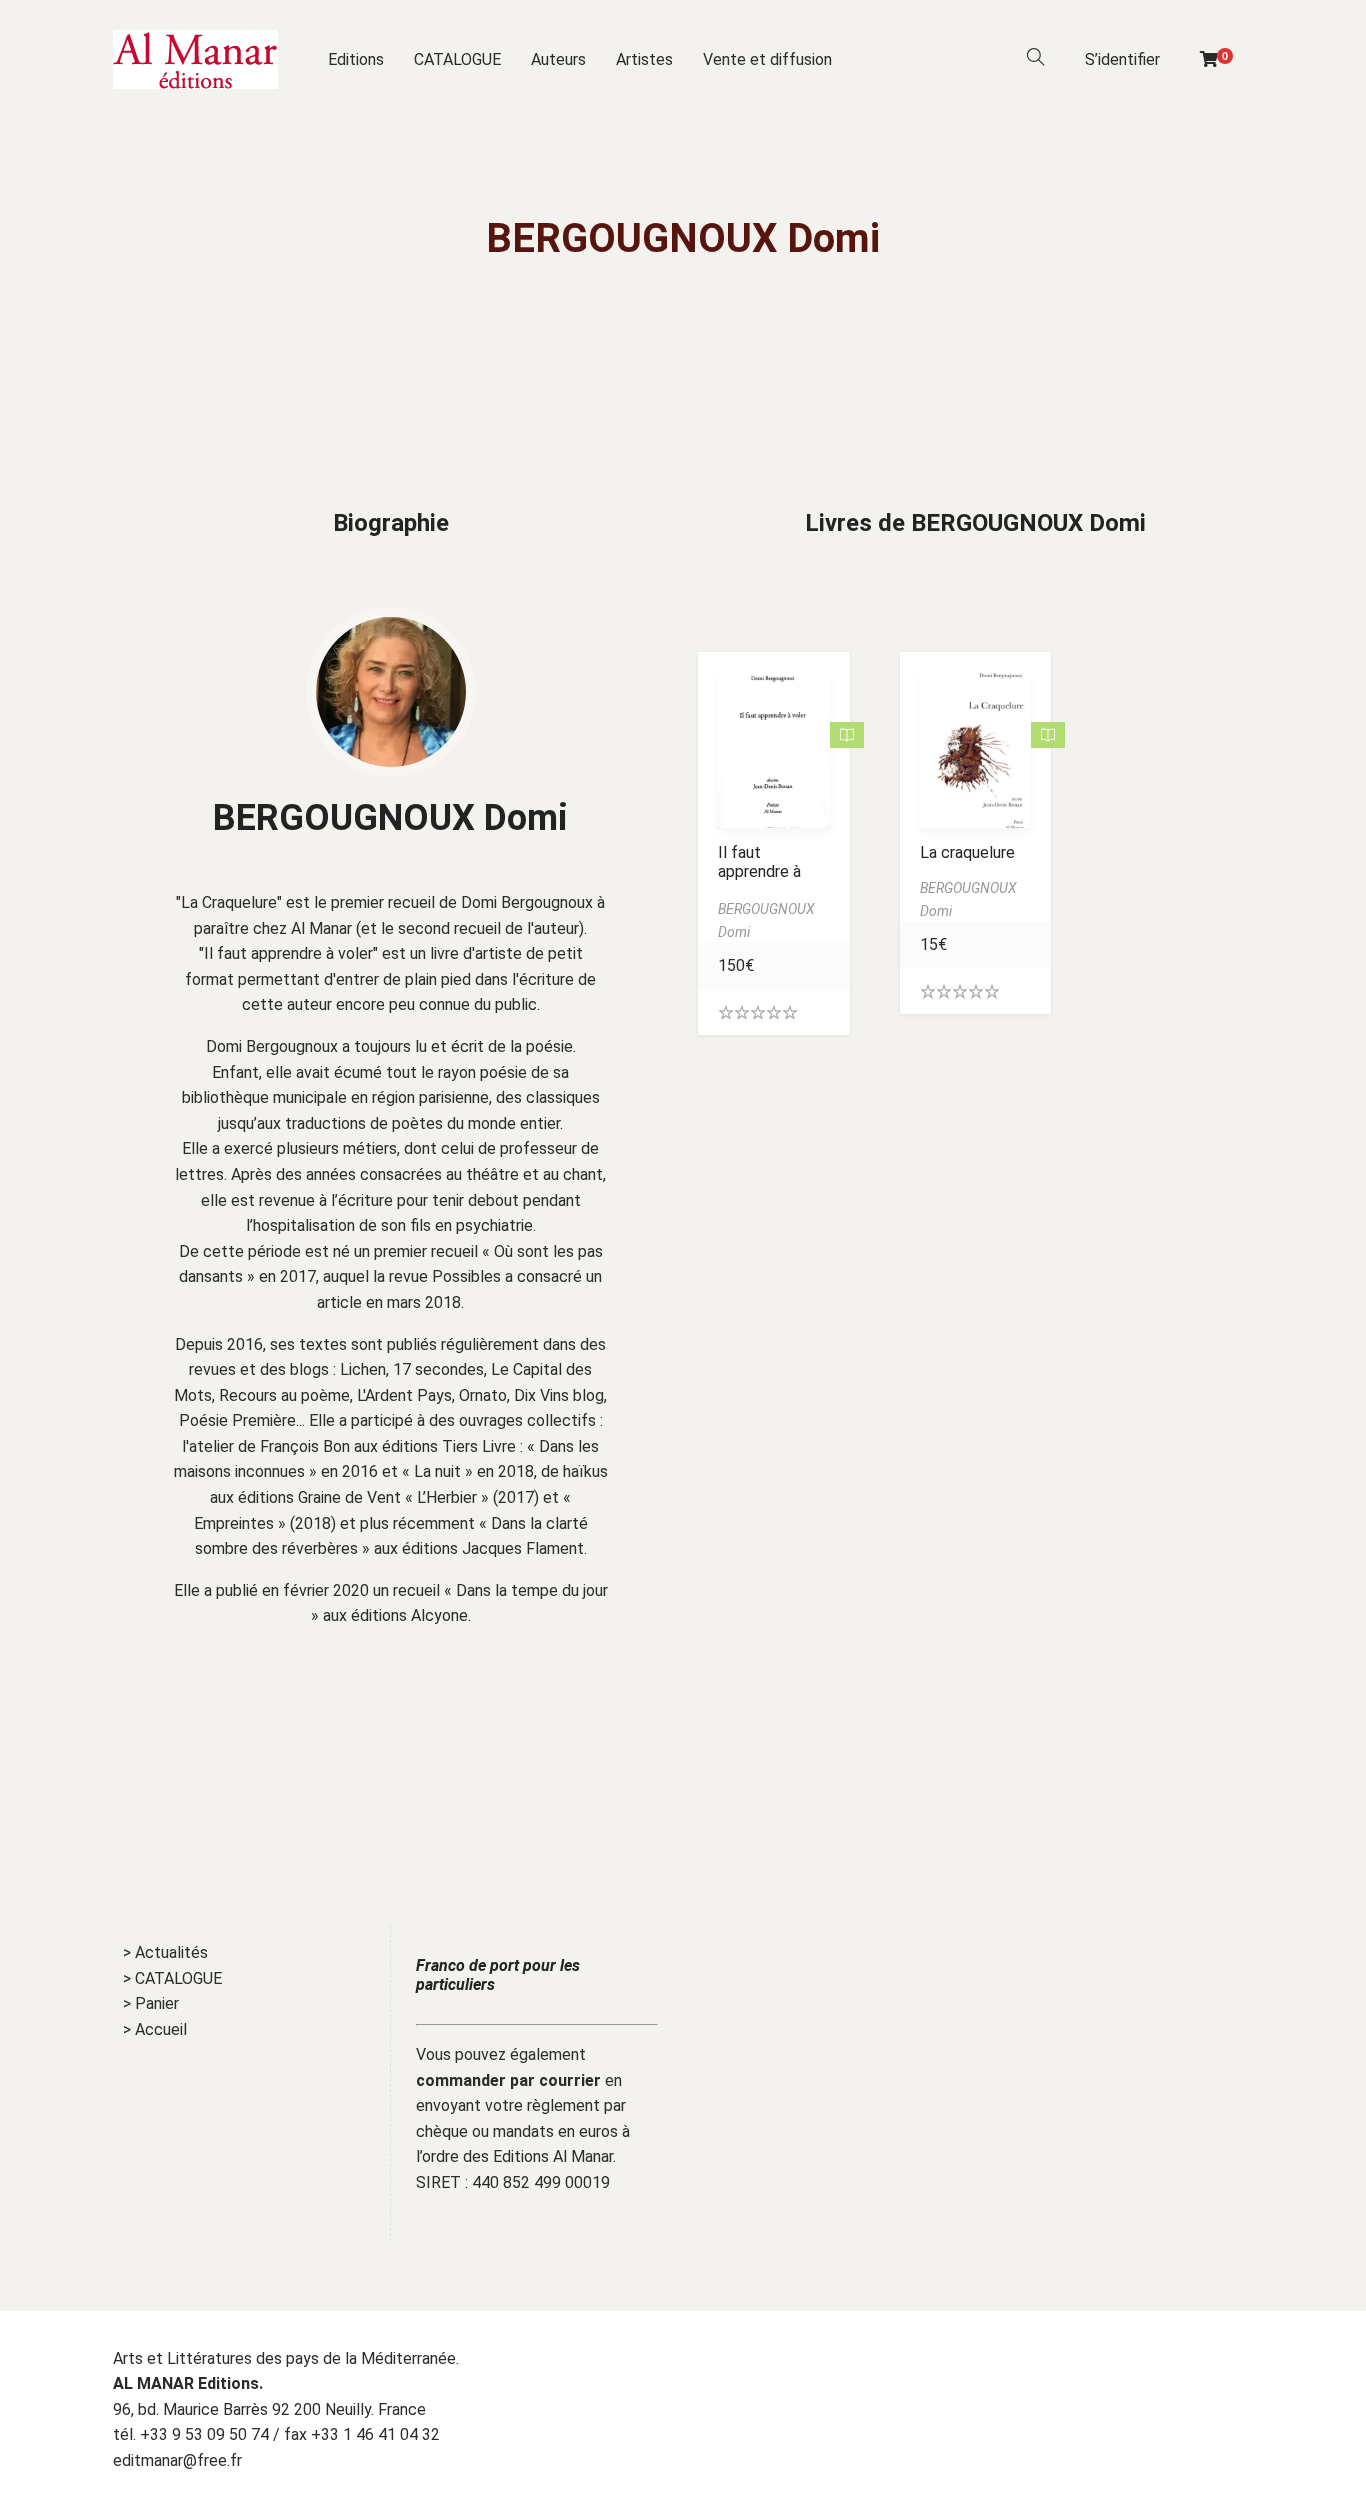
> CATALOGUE (172, 1978)
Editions (356, 59)
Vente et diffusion (767, 59)
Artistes (644, 59)
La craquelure (967, 852)
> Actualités (165, 1952)
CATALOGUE (457, 59)
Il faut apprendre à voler (759, 871)
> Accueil (155, 2029)
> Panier (151, 2003)
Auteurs (558, 59)
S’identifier (1122, 59)
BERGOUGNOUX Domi (390, 818)
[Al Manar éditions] (195, 59)
